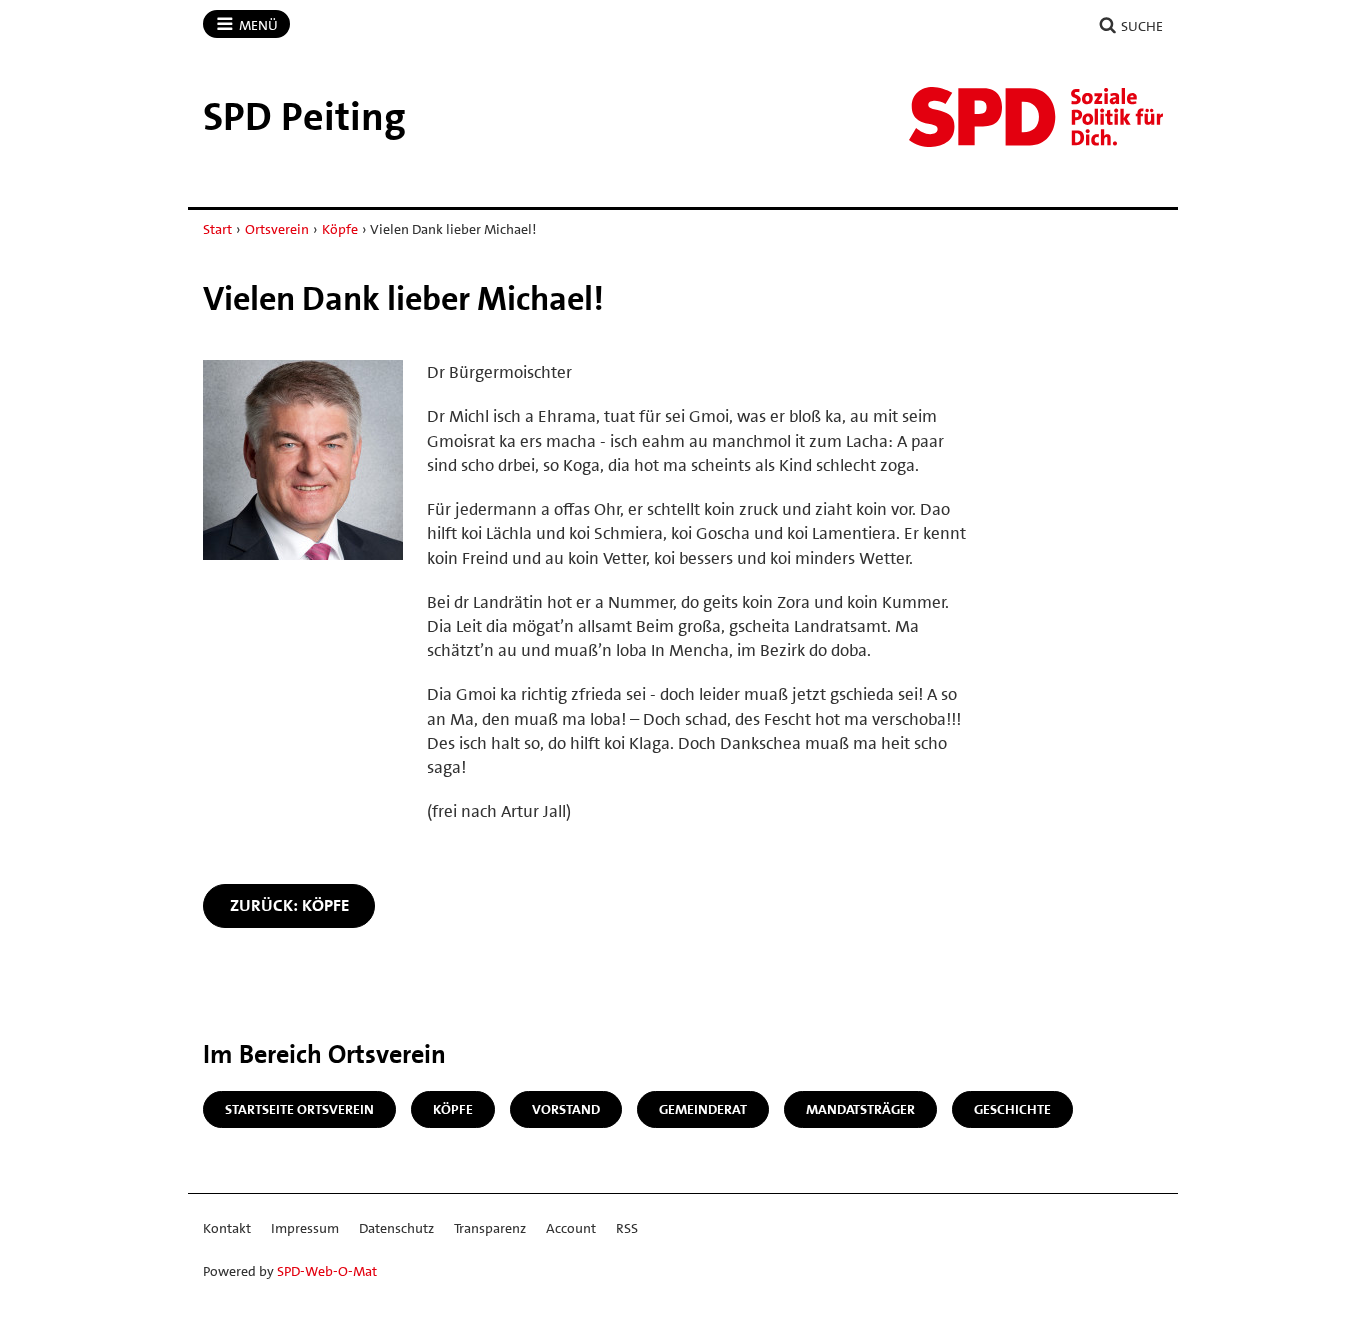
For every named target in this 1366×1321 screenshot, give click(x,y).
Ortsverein (277, 229)
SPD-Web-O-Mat (327, 1271)
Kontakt (227, 1228)
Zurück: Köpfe (289, 905)
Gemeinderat (703, 1109)
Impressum (305, 1228)
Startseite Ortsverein (299, 1109)
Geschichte (1012, 1109)
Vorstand (566, 1109)
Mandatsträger (860, 1109)
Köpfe (340, 229)
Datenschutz (396, 1228)
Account (571, 1228)
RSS (627, 1228)
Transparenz (490, 1228)
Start (217, 229)
